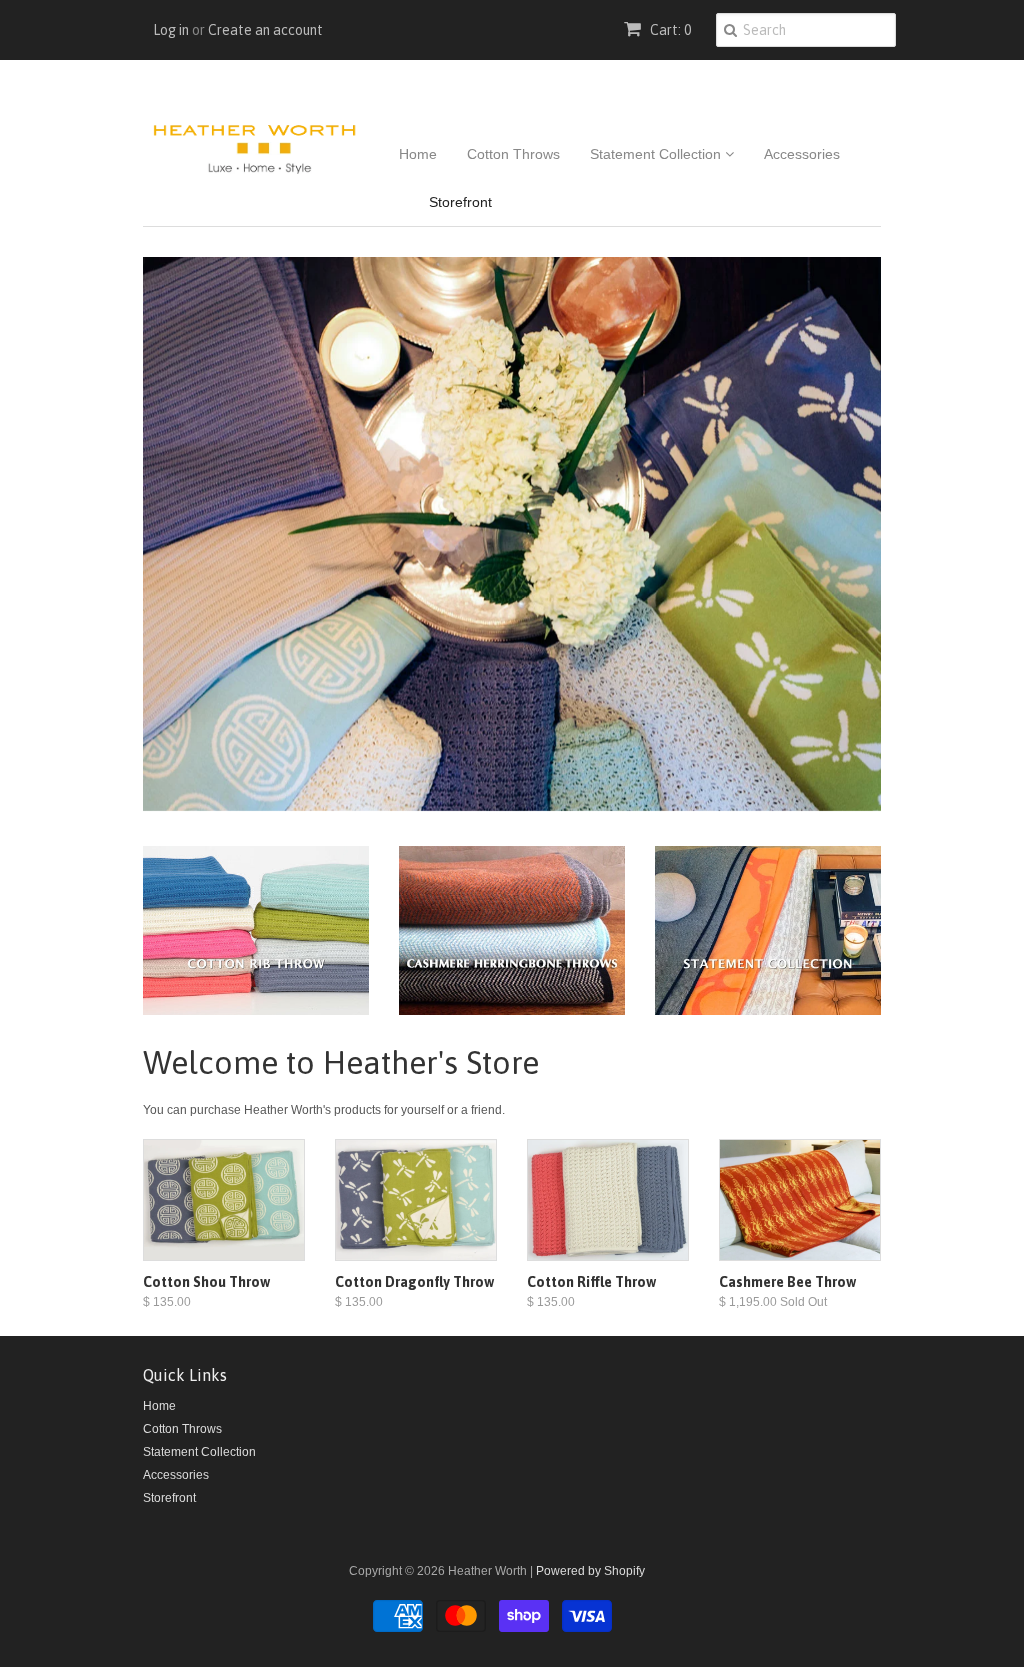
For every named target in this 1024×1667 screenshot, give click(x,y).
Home (418, 154)
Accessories (802, 154)
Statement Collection (657, 154)
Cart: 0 (669, 30)
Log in (171, 30)
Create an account (265, 30)
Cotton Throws (513, 154)
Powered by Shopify (590, 1571)
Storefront (460, 202)
